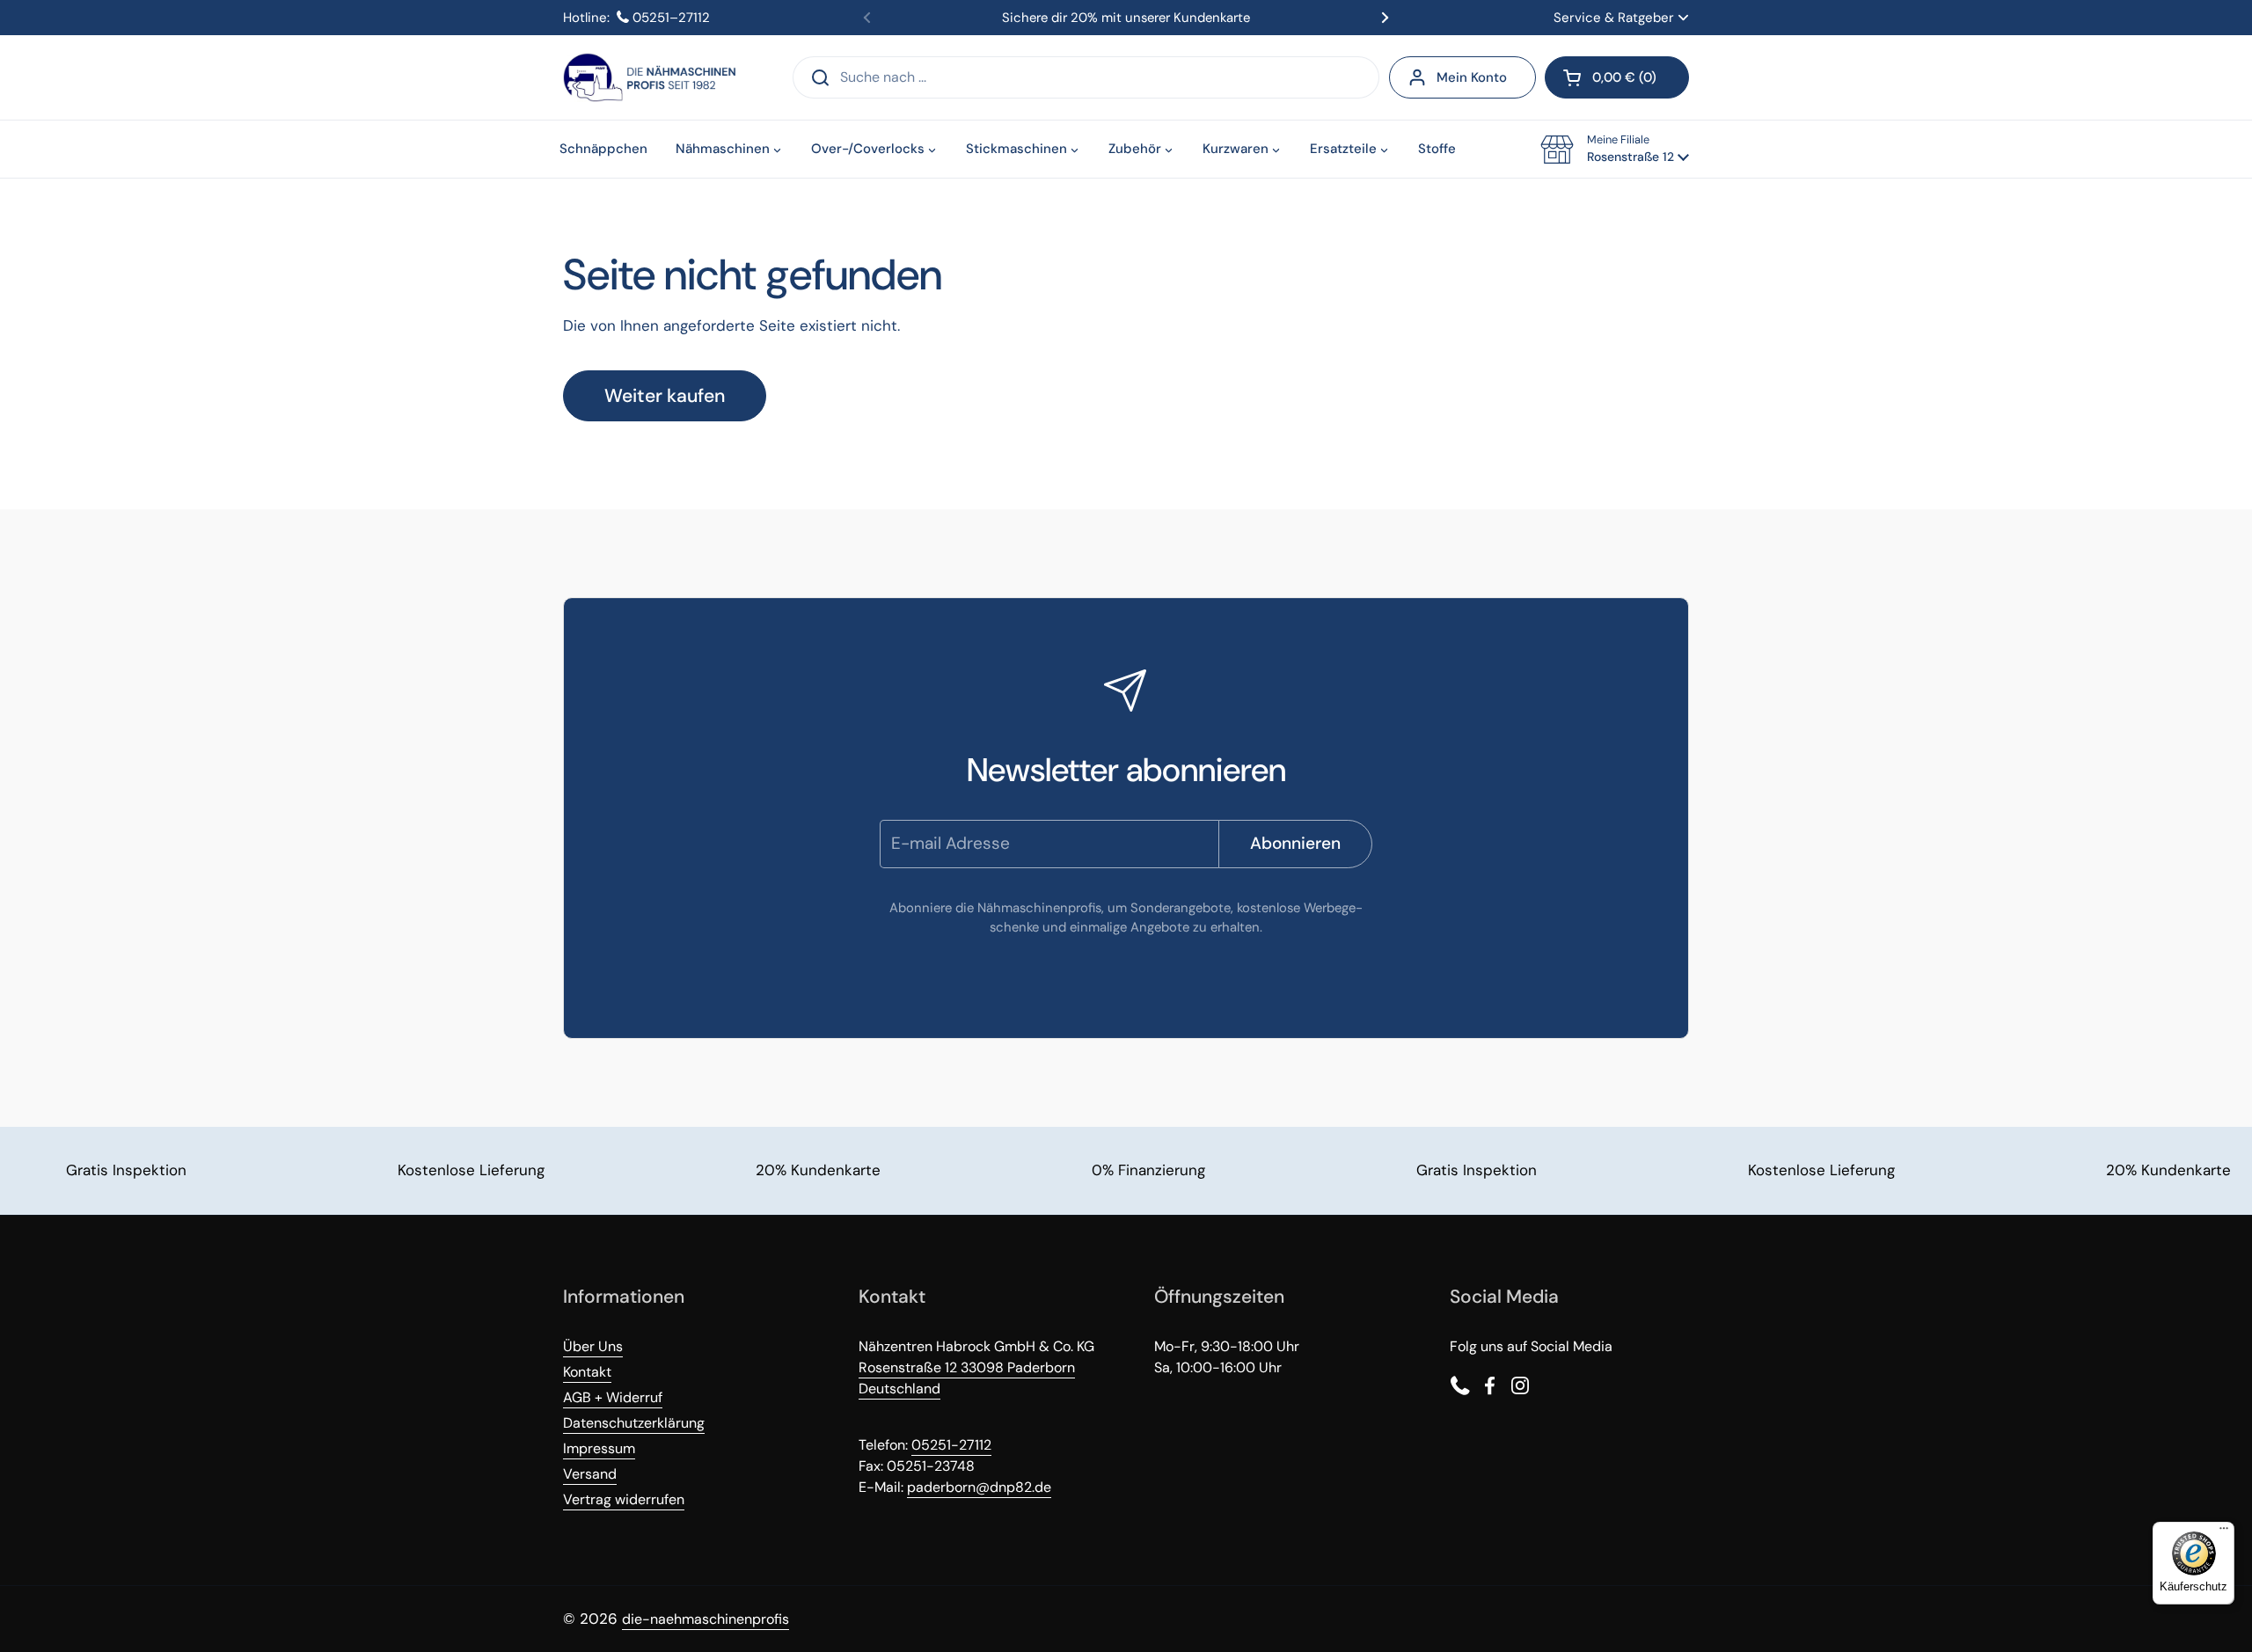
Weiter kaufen (665, 396)
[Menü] (2224, 1532)
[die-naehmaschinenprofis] (649, 77)
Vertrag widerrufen (624, 1499)
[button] (1617, 77)
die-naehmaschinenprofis (706, 1619)
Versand (590, 1474)
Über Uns (593, 1346)
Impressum (599, 1448)
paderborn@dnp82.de (979, 1487)
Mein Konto (1472, 77)
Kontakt (587, 1372)
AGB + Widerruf (613, 1397)
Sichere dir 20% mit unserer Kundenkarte (1126, 18)
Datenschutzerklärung (634, 1423)
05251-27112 (951, 1445)
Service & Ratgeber (1614, 18)
